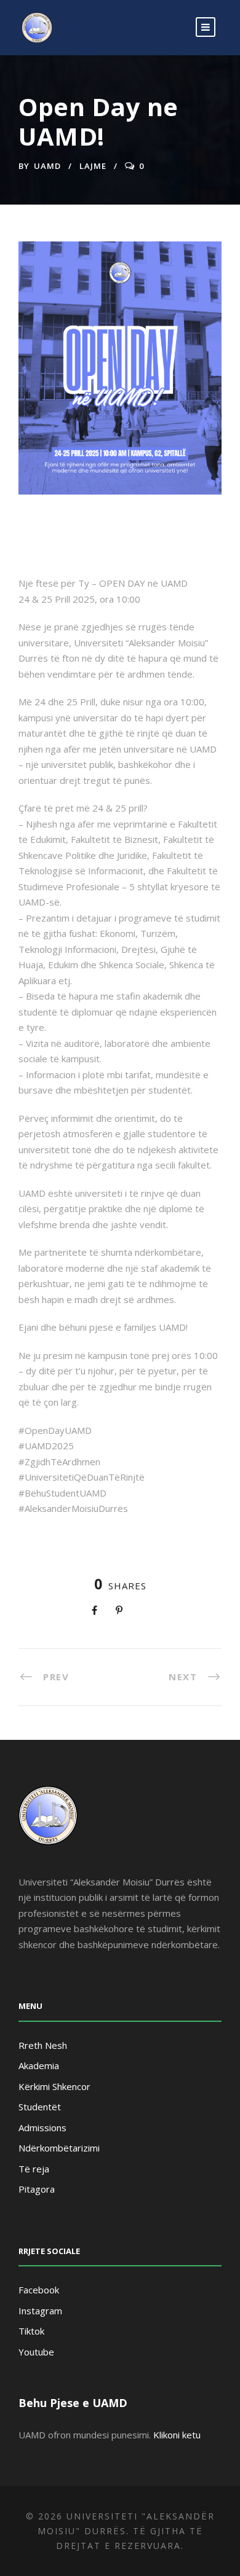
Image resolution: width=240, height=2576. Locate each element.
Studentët (40, 2107)
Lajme (93, 166)
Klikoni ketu (177, 2435)
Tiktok (31, 2331)
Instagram (40, 2311)
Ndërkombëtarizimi (59, 2148)
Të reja (34, 2169)
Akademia (39, 2065)
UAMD (47, 166)
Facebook (39, 2290)
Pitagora (37, 2189)
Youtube (36, 2352)
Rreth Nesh (43, 2045)
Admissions (42, 2128)
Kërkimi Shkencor (54, 2086)
